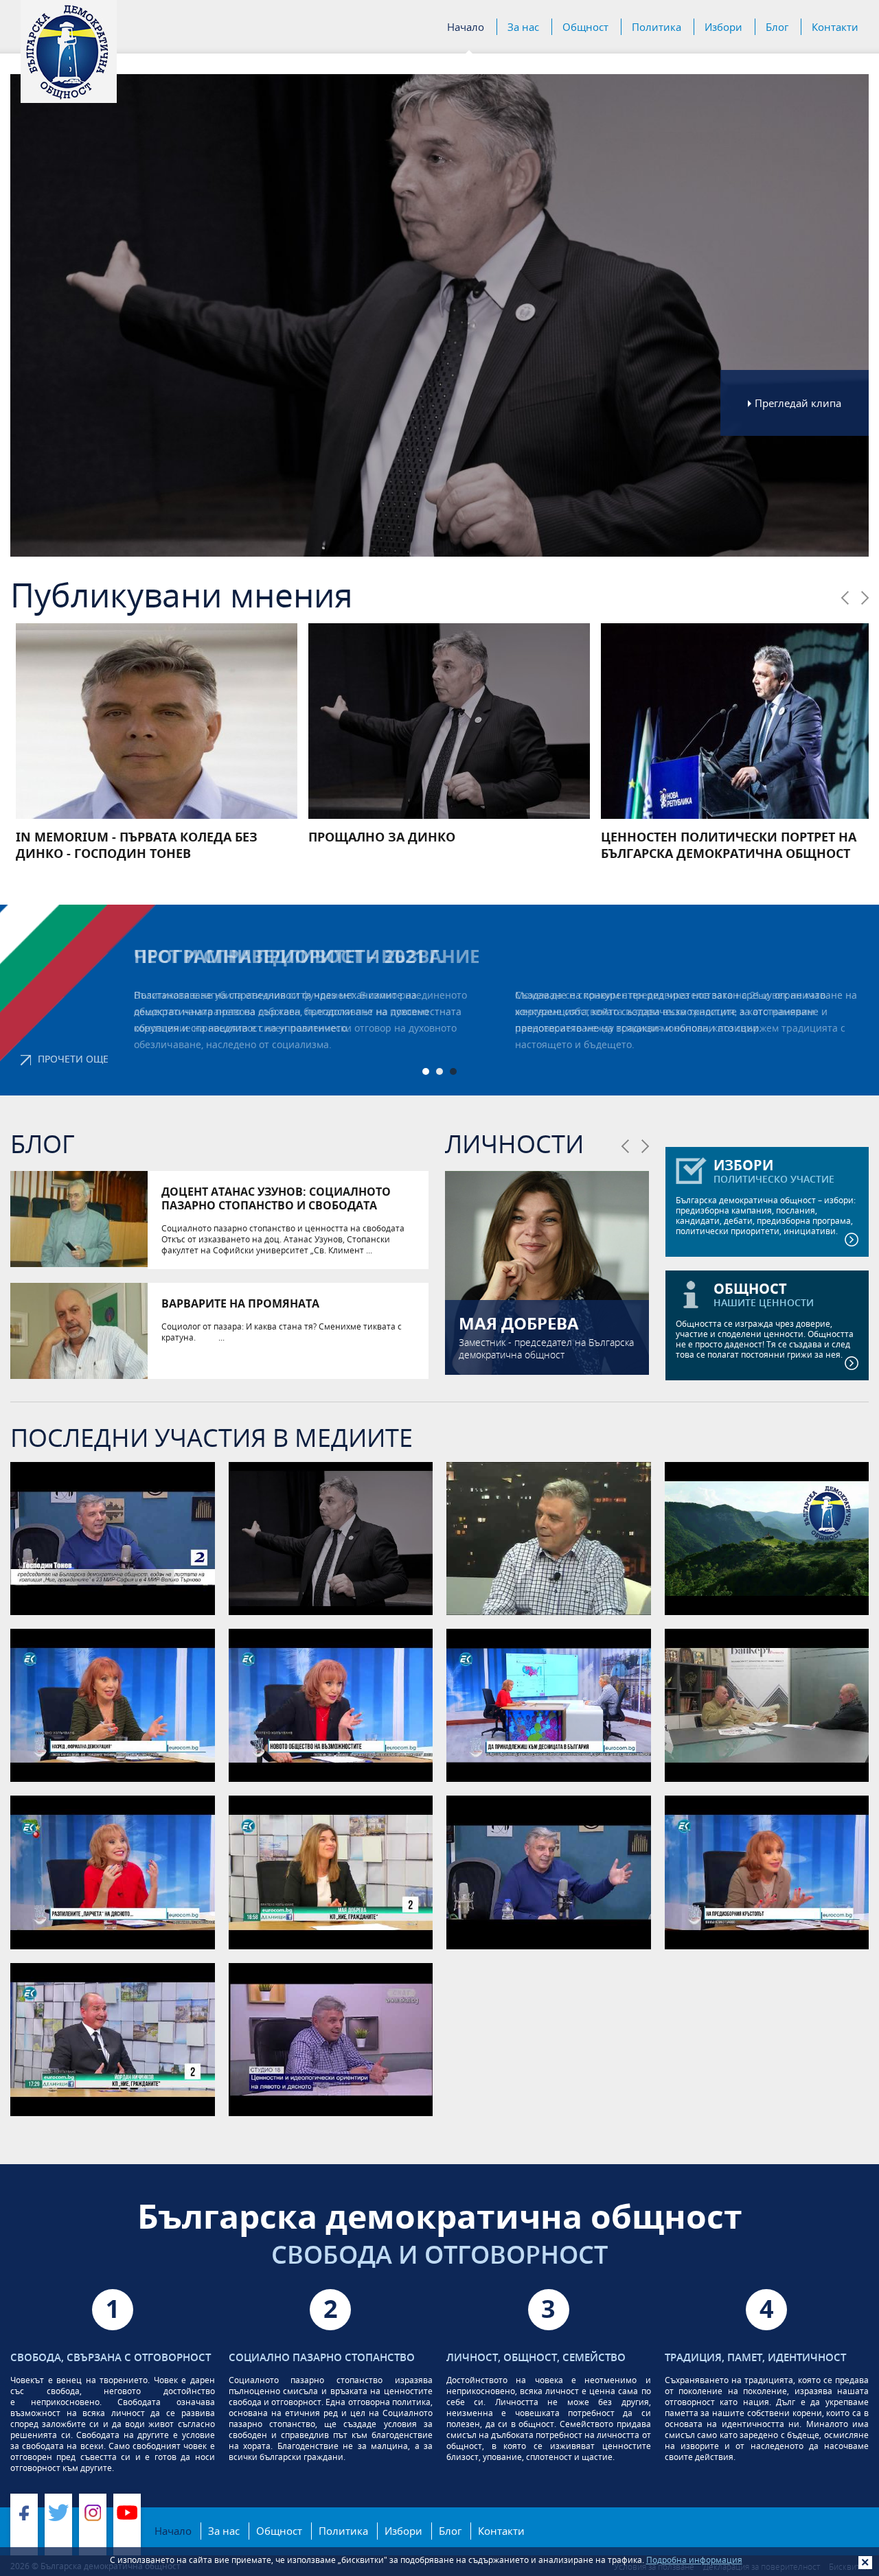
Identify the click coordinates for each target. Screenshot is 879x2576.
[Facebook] (24, 2525)
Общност (585, 27)
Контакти (835, 27)
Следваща (865, 598)
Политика (657, 27)
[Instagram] (93, 2525)
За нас (523, 27)
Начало (466, 27)
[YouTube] (127, 2525)
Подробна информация (694, 2560)
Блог (777, 27)
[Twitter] (58, 2525)
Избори (723, 27)
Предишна (845, 598)
